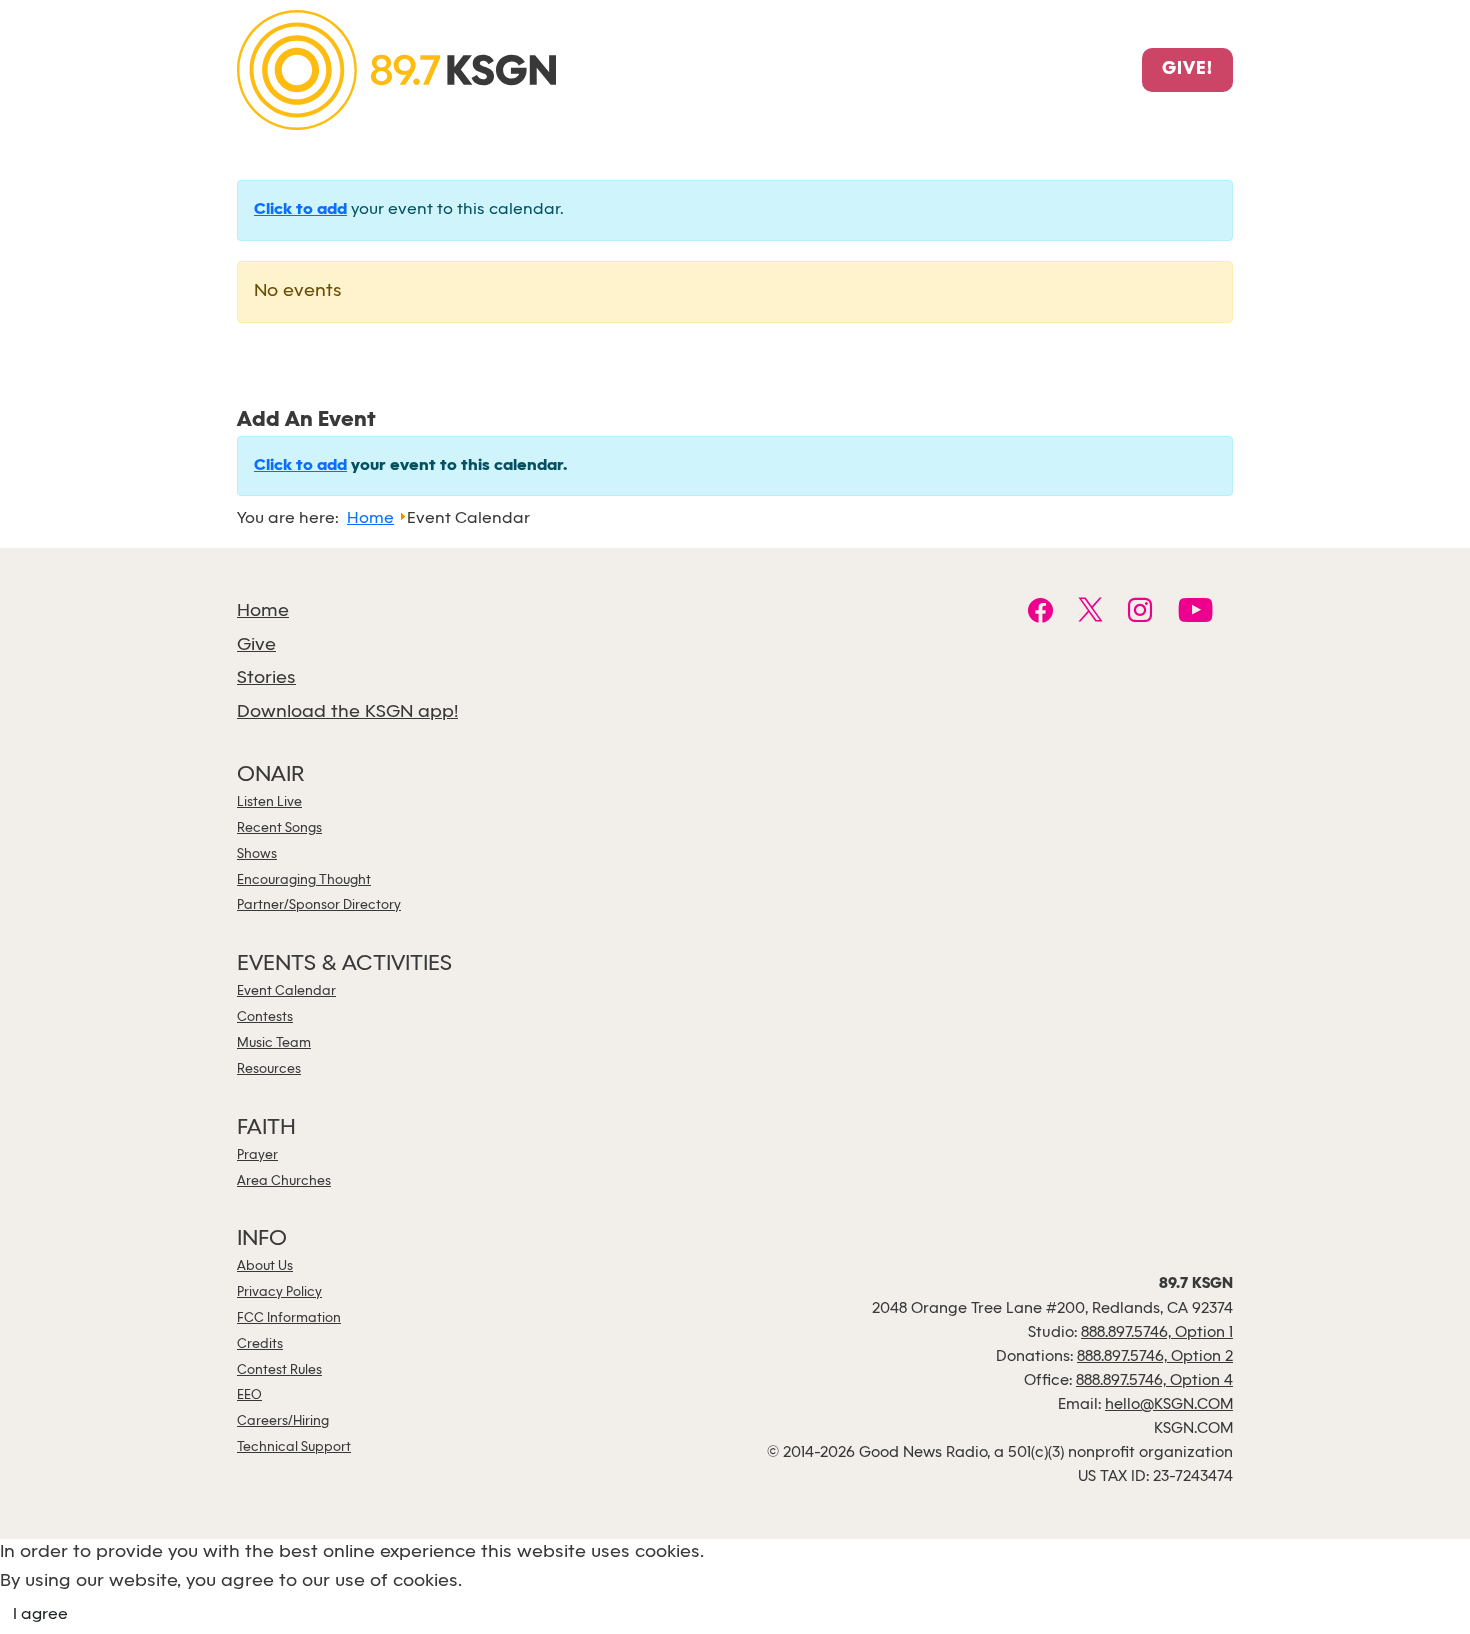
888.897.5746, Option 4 (1154, 1381)
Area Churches (284, 1181)
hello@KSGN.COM (1169, 1405)
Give (256, 645)
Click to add (300, 210)
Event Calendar (286, 991)
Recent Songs (279, 828)
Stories (266, 678)
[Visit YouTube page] (1195, 613)
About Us (265, 1266)
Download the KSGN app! (347, 712)
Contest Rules (279, 1370)
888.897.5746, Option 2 (1155, 1357)
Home (263, 611)
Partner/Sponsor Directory (319, 905)
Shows (257, 854)
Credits (260, 1344)
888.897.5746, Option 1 (1157, 1333)
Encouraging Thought (304, 880)
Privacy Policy (279, 1292)
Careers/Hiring (283, 1421)
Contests (265, 1017)
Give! (1187, 70)
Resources (269, 1069)
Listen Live (269, 802)
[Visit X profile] (1090, 613)
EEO (249, 1395)
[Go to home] (396, 68)
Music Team (274, 1043)
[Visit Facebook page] (1040, 613)
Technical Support (294, 1447)
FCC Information (289, 1318)
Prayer (257, 1155)
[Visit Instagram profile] (1140, 613)
